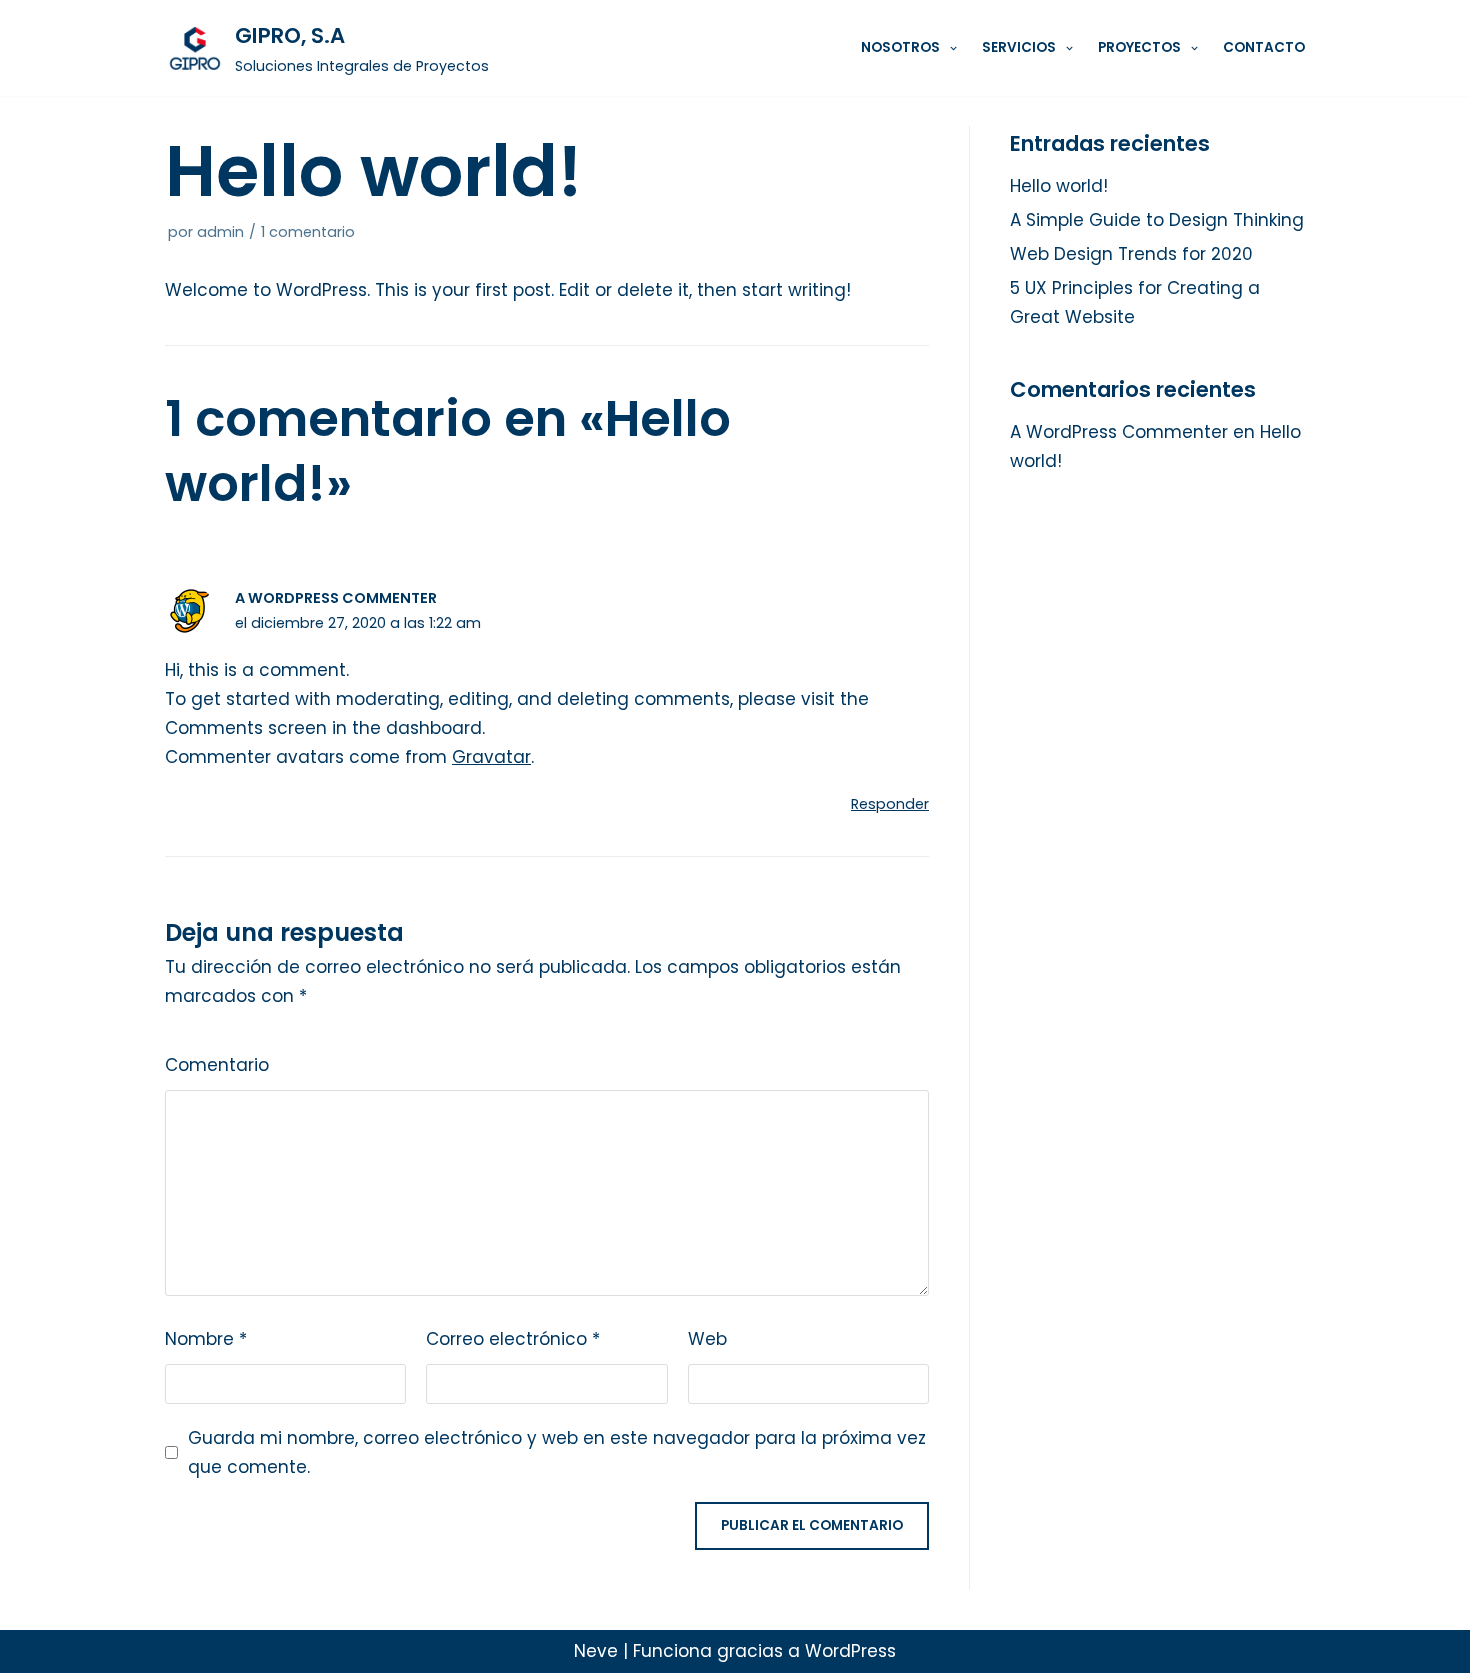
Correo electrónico (513, 1339)
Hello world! (1059, 186)
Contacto (1264, 47)
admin (220, 232)
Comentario (217, 1065)
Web (707, 1339)
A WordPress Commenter (336, 598)
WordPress (850, 1651)
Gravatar (491, 757)
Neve (596, 1651)
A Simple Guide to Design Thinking (1157, 220)
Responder (890, 804)
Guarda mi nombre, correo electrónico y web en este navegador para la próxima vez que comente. (557, 1452)
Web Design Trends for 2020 (1131, 254)
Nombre (206, 1339)
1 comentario (308, 232)
